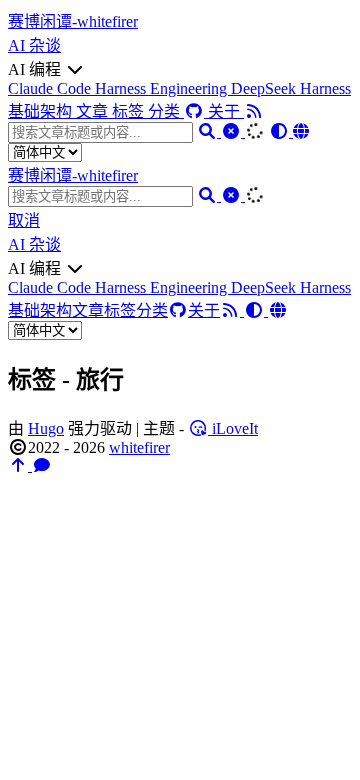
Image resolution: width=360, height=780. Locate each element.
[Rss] (254, 111)
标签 (130, 111)
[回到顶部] (20, 465)
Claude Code (51, 88)
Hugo (46, 428)
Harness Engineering (163, 88)
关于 (226, 111)
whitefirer (139, 447)
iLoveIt (233, 428)
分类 (166, 111)
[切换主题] (281, 131)
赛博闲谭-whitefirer (73, 21)
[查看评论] (42, 465)
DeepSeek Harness (291, 88)
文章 (94, 111)
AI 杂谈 (34, 45)
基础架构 (42, 111)
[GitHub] (196, 111)
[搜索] (209, 131)
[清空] (233, 131)
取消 (24, 220)
